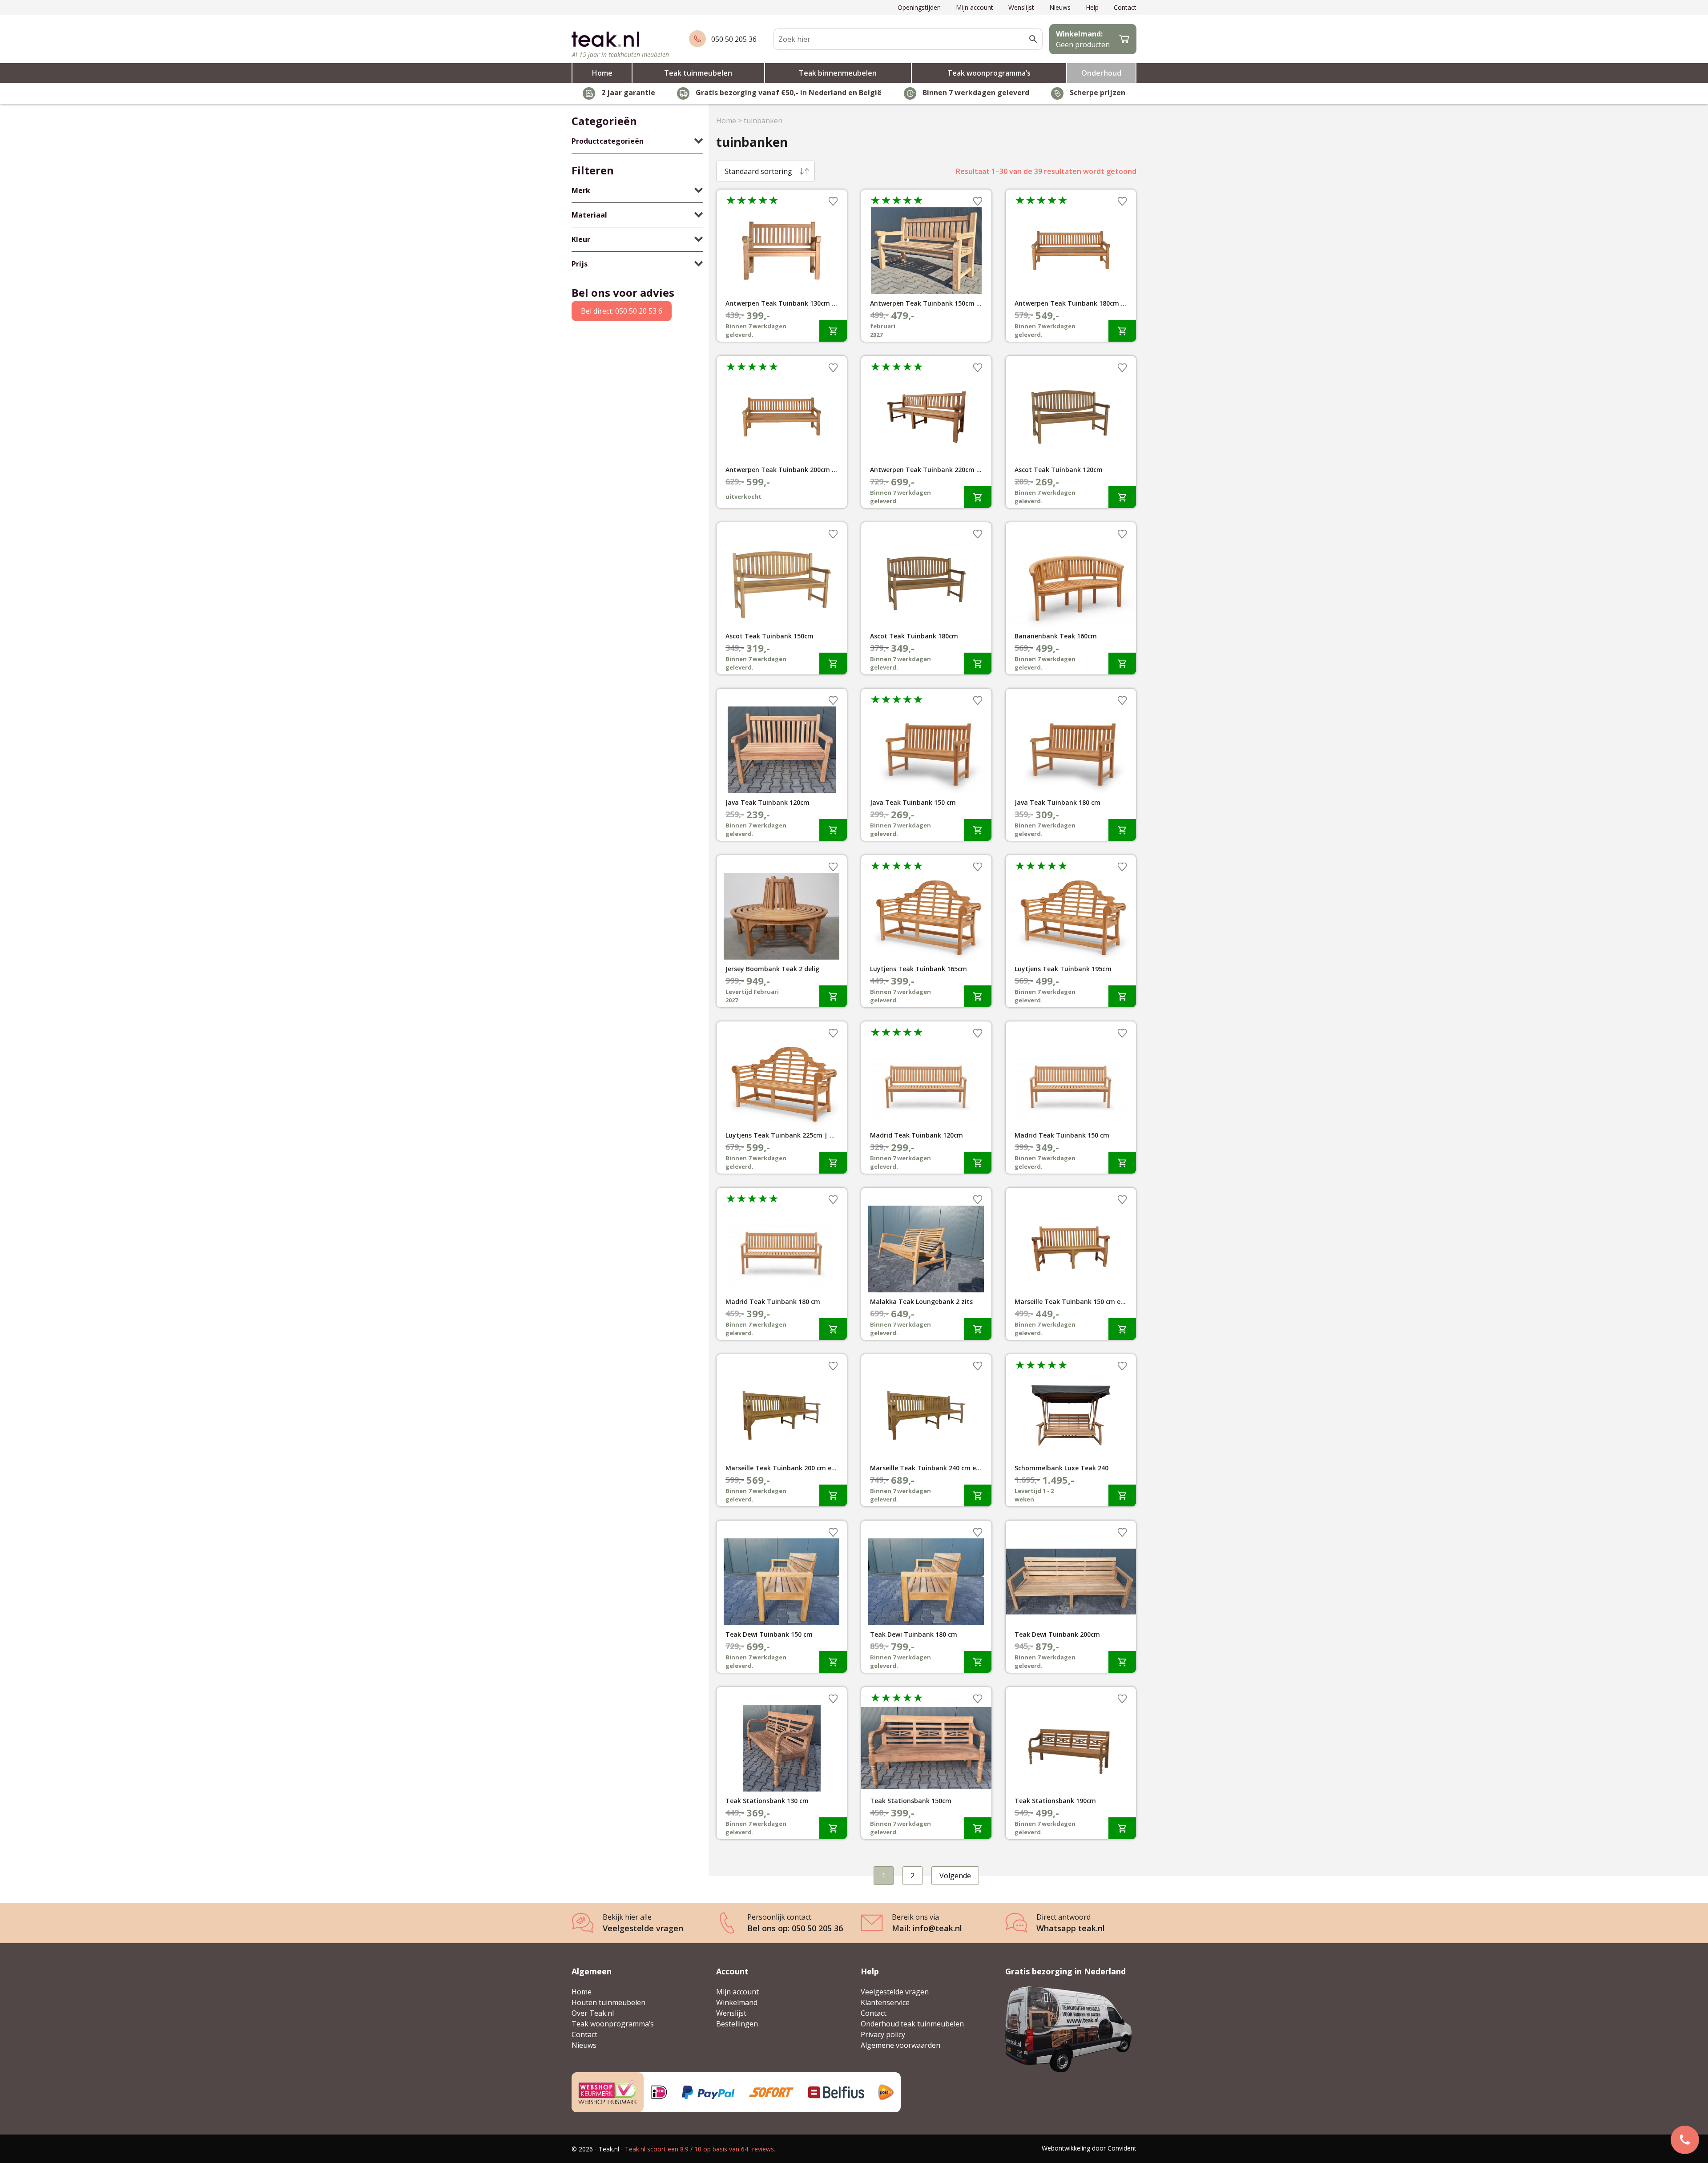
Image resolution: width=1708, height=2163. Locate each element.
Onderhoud (1101, 73)
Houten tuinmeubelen (608, 2002)
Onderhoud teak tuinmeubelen (912, 2024)
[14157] (1122, 1662)
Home (602, 73)
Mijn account (975, 7)
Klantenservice (885, 2002)
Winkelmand (737, 2002)
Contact (1125, 7)
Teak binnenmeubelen (838, 73)
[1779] (1122, 1163)
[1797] (833, 664)
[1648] (978, 996)
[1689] (833, 331)
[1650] (1122, 497)
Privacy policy (883, 2034)
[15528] (978, 1329)
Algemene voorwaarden (900, 2045)
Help (1092, 7)
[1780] (833, 1329)
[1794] (1122, 1495)
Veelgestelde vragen (895, 1992)
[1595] (1122, 996)
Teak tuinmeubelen (698, 73)
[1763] (1122, 664)
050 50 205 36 (734, 39)
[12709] (978, 1495)
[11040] (978, 1828)
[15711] (833, 1662)
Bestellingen (737, 2024)
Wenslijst (1021, 7)
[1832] (978, 497)
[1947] (833, 996)
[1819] (978, 830)
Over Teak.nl (593, 2013)
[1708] (833, 830)
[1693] (1122, 331)
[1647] (833, 1163)
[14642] (833, 1828)
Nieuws (1060, 7)
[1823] (978, 664)
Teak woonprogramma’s (989, 73)
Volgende (955, 1876)
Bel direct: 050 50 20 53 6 (622, 311)
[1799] (833, 1495)
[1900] (1122, 1329)
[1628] (1122, 830)
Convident (1122, 2148)
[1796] (978, 1163)
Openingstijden (919, 7)
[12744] (1122, 1828)
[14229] (978, 1662)
